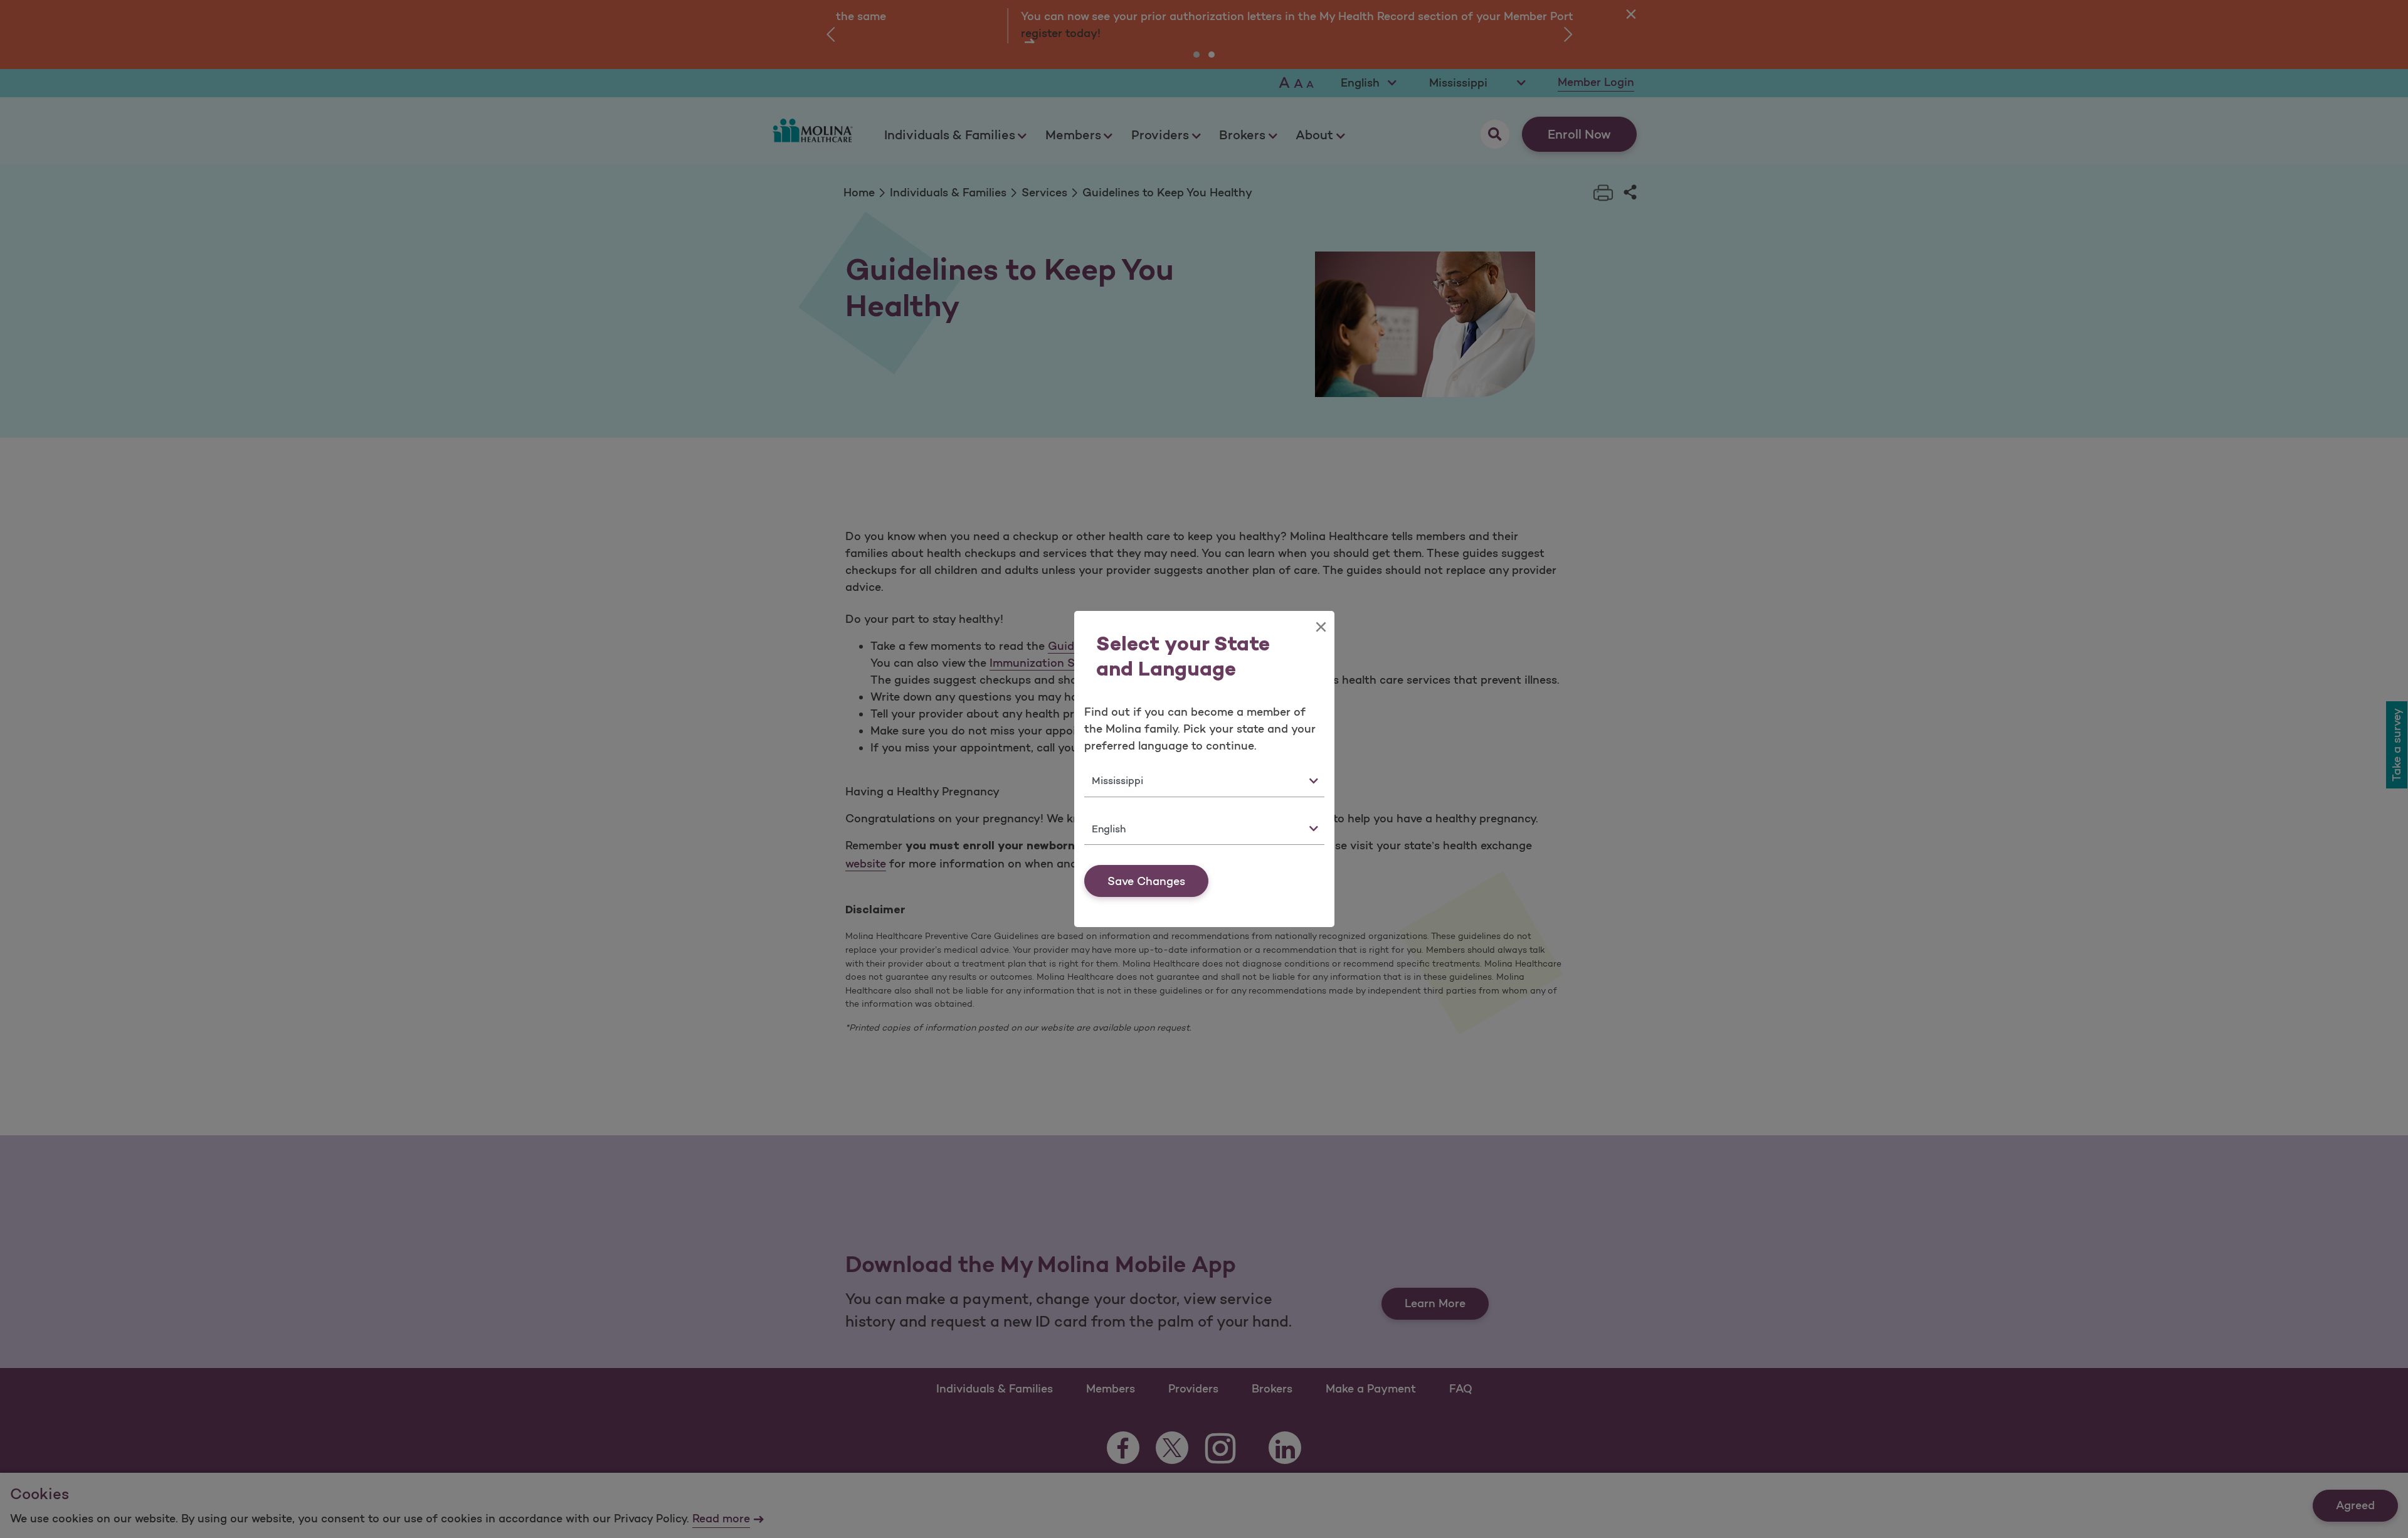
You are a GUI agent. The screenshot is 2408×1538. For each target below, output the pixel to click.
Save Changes (1146, 881)
